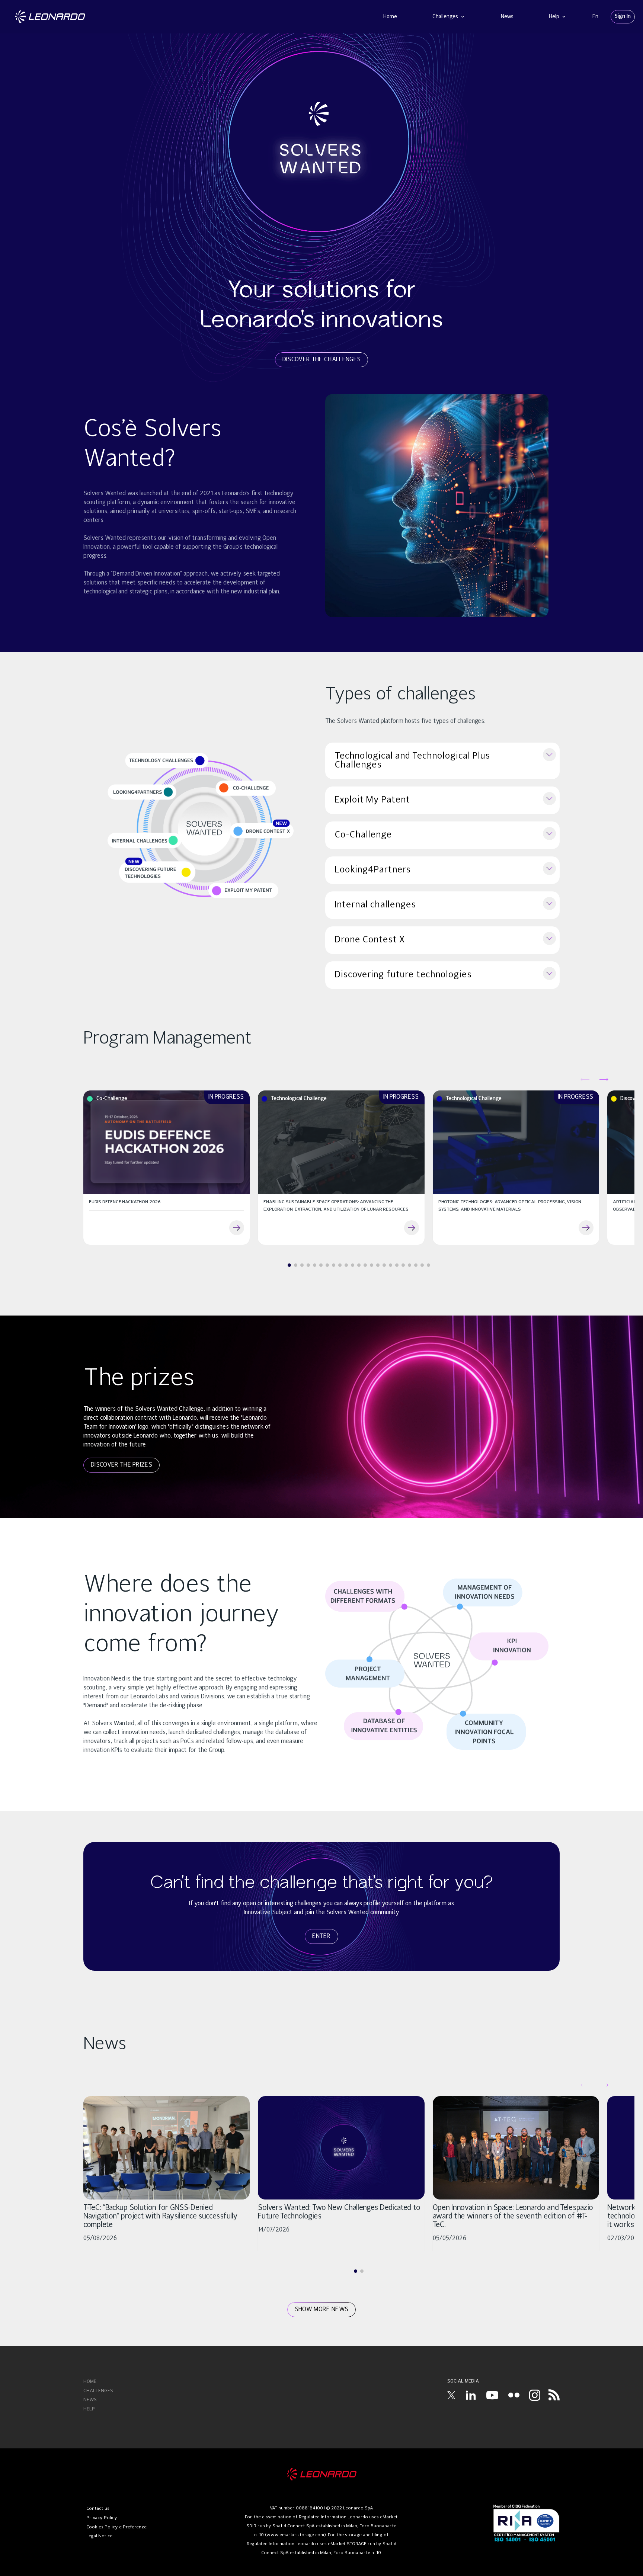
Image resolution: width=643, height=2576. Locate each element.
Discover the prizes (121, 1465)
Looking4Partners (373, 870)
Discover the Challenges (321, 360)
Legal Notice (99, 2536)
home (90, 2382)
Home (390, 17)
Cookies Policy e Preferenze (116, 2527)
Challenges (446, 17)
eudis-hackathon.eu (237, 1228)
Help (555, 17)
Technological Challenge (299, 1099)
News (507, 17)
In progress (226, 1097)
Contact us (98, 2509)
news (90, 2400)
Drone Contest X (370, 940)
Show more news (321, 2310)
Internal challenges (375, 905)
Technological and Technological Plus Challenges (412, 761)
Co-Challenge (363, 835)
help (89, 2409)
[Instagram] (535, 2395)
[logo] (322, 2474)
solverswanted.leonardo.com (412, 1228)
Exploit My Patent (372, 800)
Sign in (623, 16)
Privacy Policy (102, 2518)
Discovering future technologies (403, 975)
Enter (321, 1936)
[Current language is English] (595, 17)
